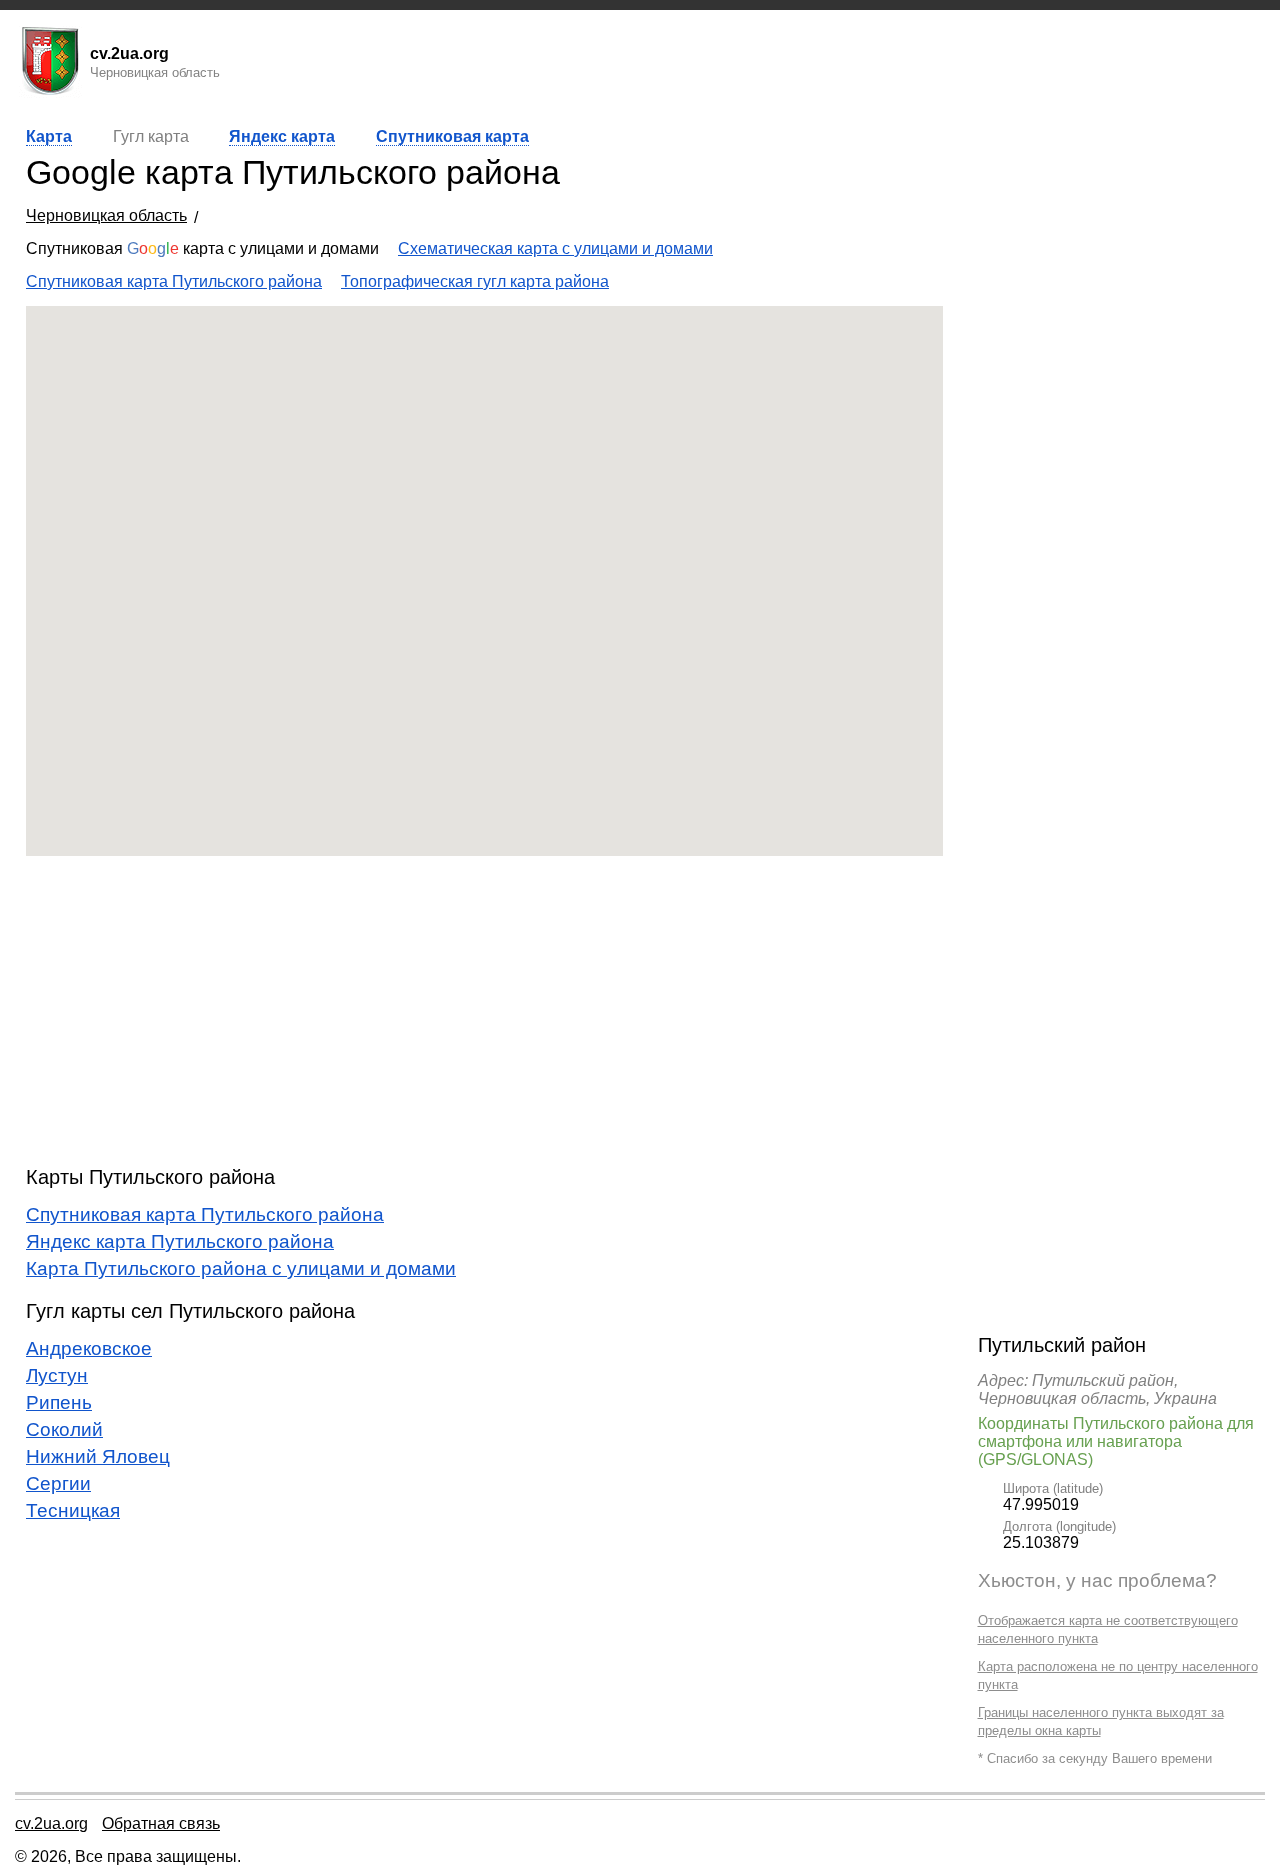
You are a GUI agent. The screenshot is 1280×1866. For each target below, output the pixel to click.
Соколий (64, 1429)
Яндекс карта (282, 136)
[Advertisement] (484, 1011)
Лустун (57, 1375)
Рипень (59, 1402)
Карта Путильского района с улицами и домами (241, 1268)
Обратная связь (161, 1823)
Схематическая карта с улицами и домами (555, 248)
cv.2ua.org (51, 1823)
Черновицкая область (106, 215)
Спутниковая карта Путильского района (174, 281)
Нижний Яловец (98, 1456)
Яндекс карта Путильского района (180, 1241)
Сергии (58, 1483)
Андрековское (89, 1348)
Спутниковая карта (452, 136)
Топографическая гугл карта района (475, 281)
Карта (49, 136)
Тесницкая (73, 1510)
